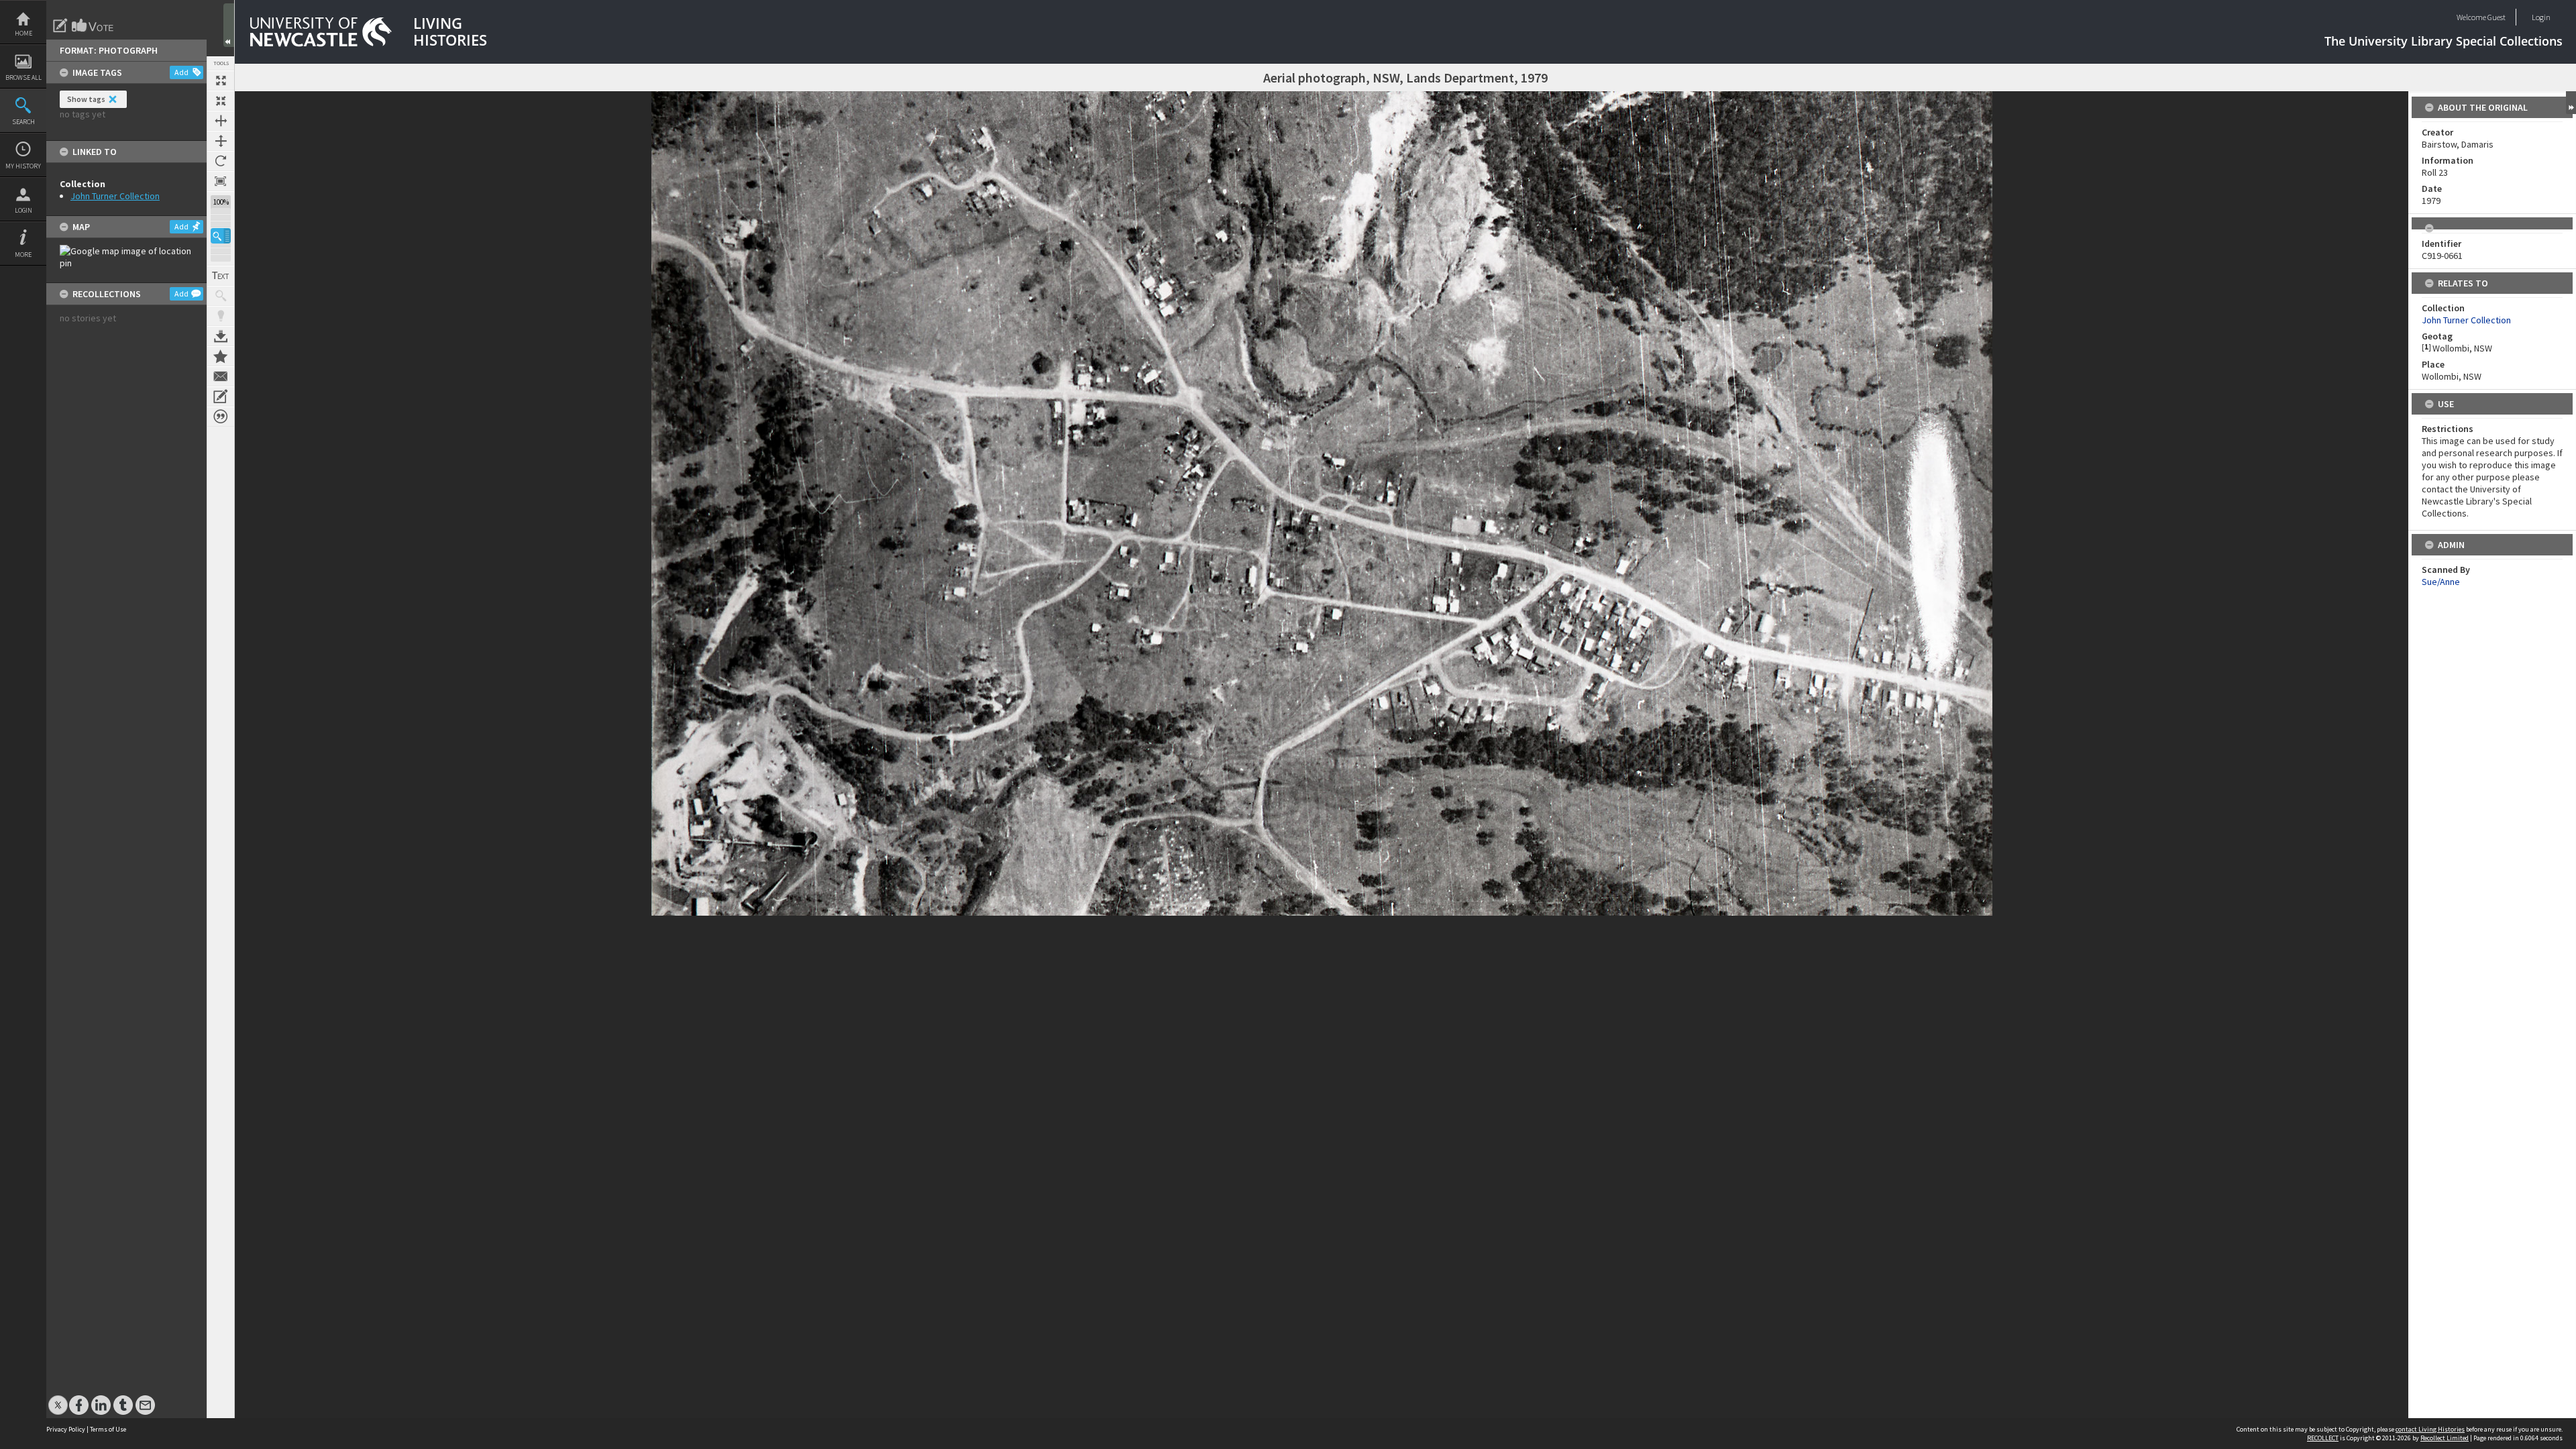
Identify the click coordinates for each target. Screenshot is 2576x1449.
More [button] (23, 255)
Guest (2497, 17)
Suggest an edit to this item (60, 25)
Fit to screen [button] (221, 101)
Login (23, 210)
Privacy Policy (66, 1429)
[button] (221, 236)
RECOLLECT (2323, 1438)
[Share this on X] (58, 1398)
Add (181, 72)
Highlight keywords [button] (221, 316)
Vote (93, 25)
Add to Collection (221, 356)
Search (23, 122)
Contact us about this (221, 376)
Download (221, 336)
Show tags (86, 99)
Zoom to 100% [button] (221, 181)
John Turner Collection (115, 196)
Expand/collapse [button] (2571, 103)
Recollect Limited (2445, 1438)
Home (23, 33)
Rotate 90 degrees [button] (221, 161)
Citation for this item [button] (221, 417)
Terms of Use (108, 1429)
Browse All (23, 77)
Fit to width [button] (221, 121)
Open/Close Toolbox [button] (229, 25)
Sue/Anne (2441, 582)
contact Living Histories (2430, 1429)
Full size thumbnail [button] (221, 80)
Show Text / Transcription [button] (221, 276)
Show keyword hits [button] (221, 296)
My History (23, 166)
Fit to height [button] (221, 141)
